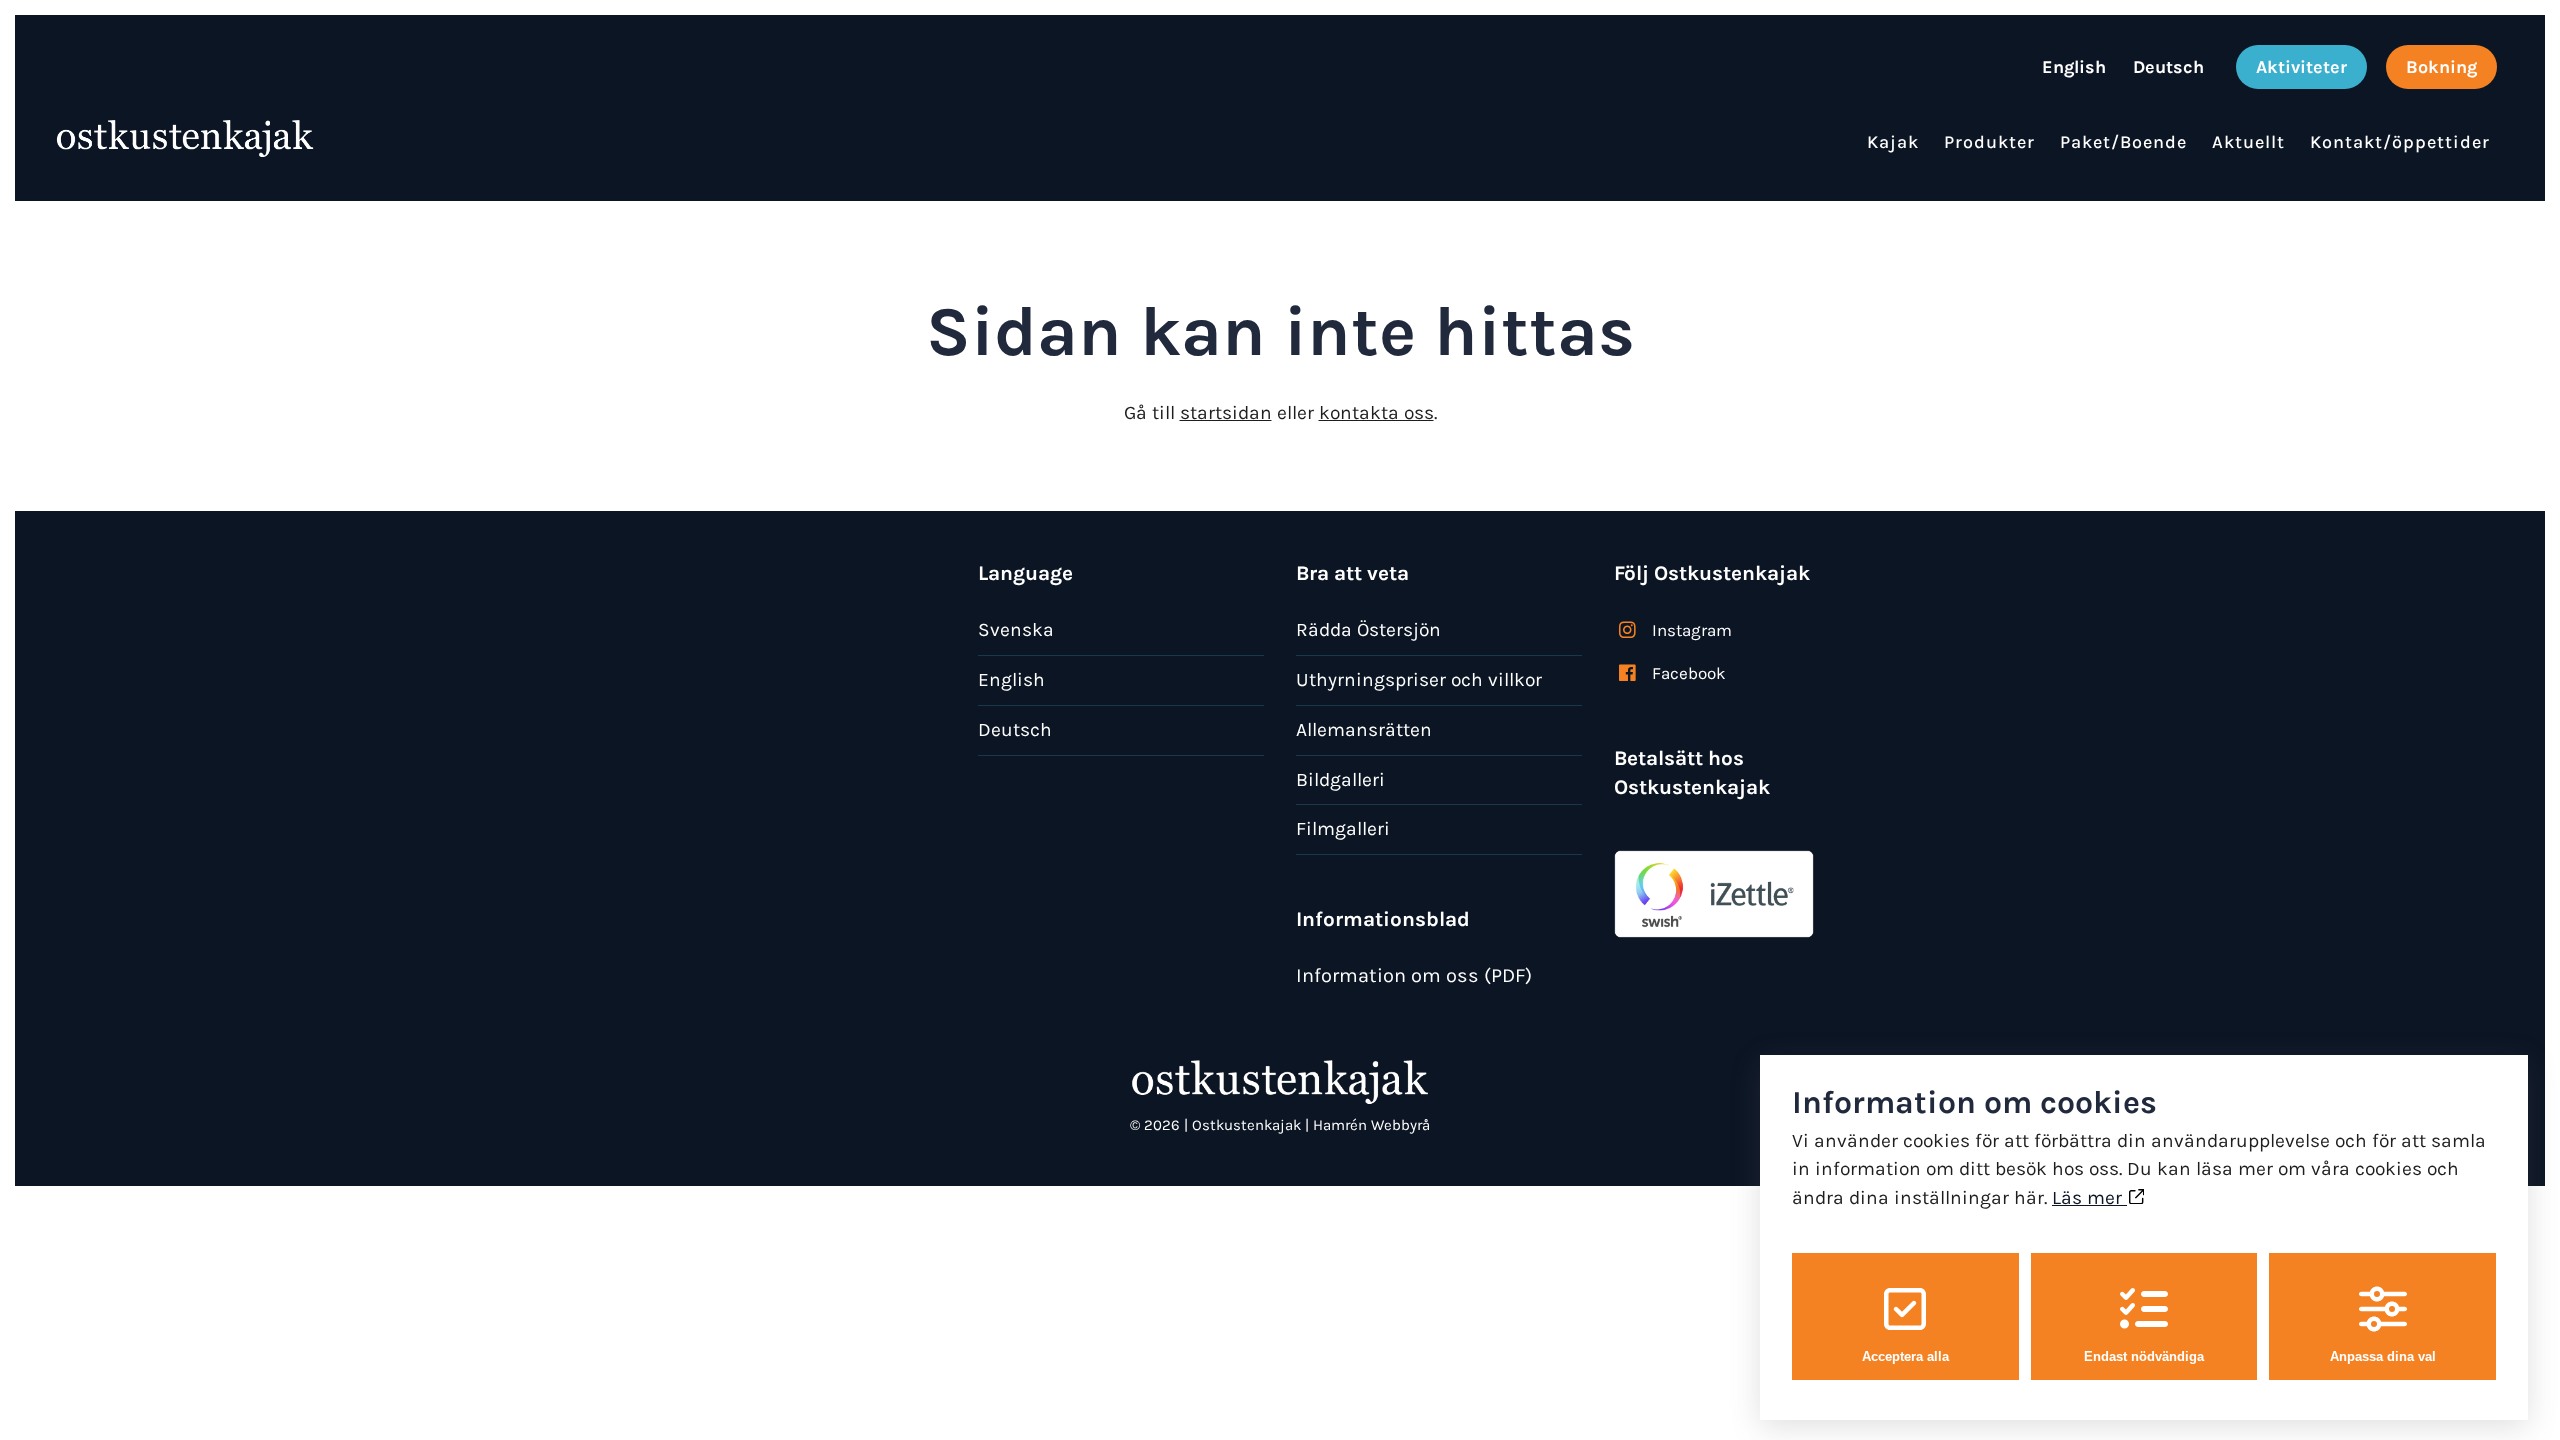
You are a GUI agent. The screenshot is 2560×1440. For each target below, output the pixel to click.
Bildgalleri (1340, 779)
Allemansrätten (1364, 729)
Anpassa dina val (2383, 1356)
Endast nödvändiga (2144, 1356)
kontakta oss (1376, 412)
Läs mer (2089, 1197)
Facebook (1689, 673)
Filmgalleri (1343, 828)
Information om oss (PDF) (1414, 975)
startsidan (1226, 412)
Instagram (1692, 630)
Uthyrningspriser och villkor (1419, 679)
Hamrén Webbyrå (1371, 1125)
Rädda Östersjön (1368, 629)
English (1011, 679)
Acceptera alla (1905, 1356)
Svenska (1016, 629)
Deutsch (1015, 729)
